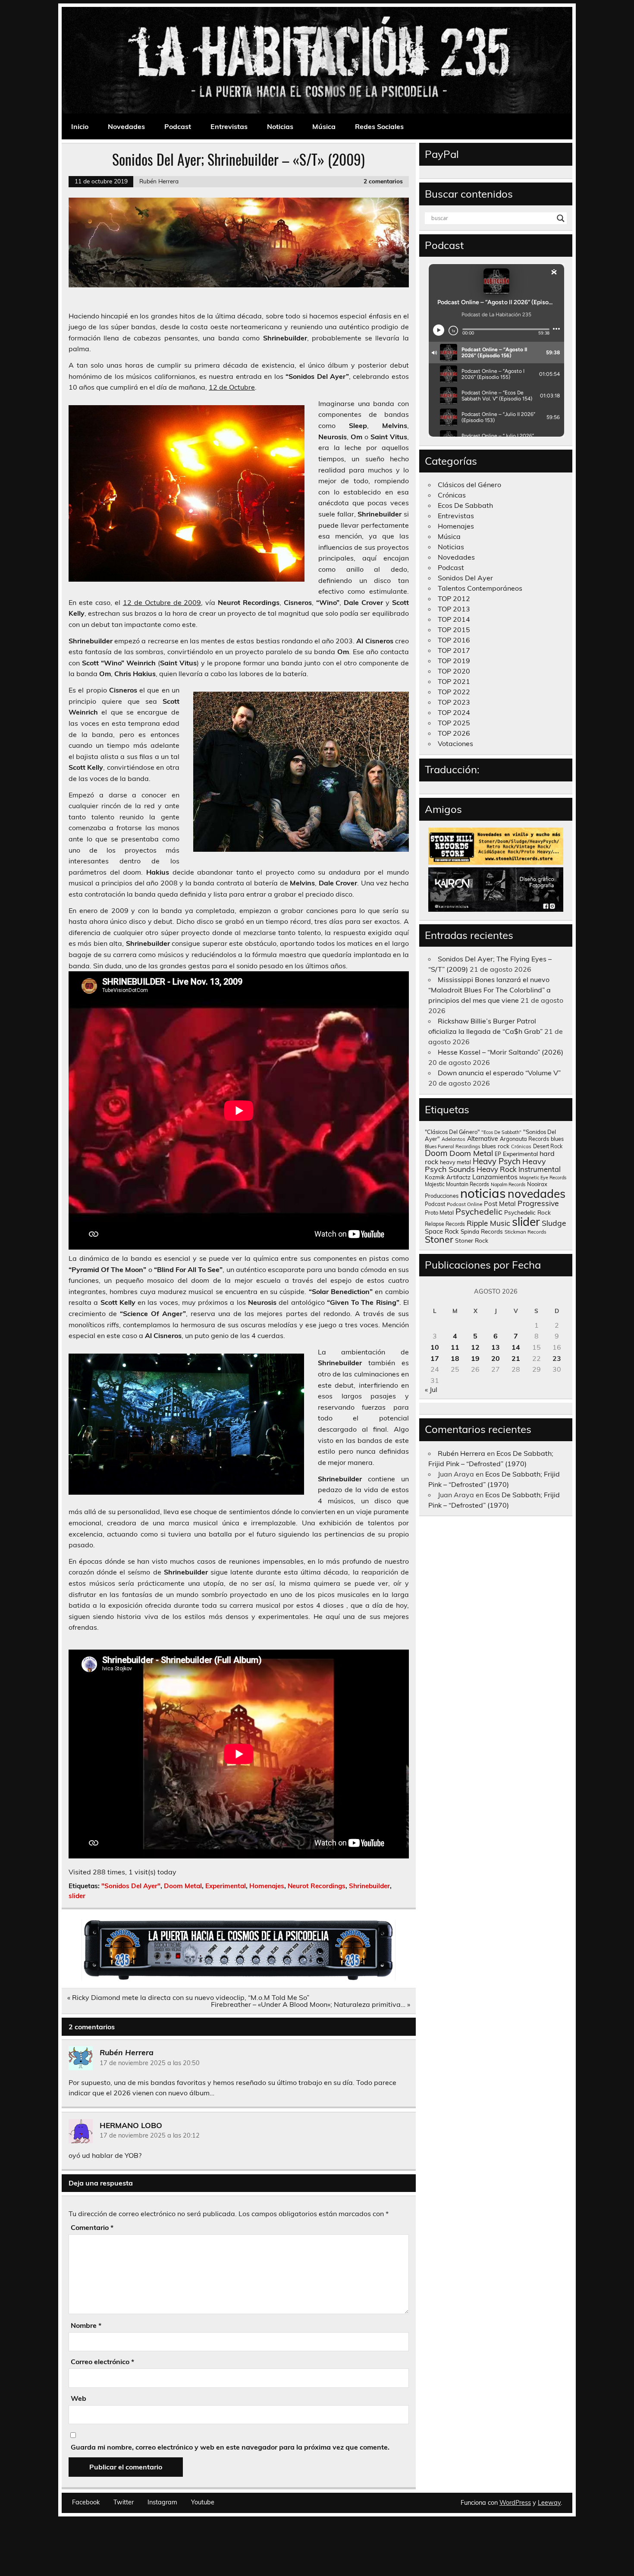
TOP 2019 (454, 661)
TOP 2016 (454, 640)
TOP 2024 (454, 712)
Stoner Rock (472, 1240)
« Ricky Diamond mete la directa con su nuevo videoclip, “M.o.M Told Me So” (188, 1997)
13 (496, 1347)
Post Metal (500, 1204)
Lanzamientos (495, 1177)
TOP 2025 (454, 723)
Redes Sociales (379, 126)
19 (475, 1358)
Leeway (549, 2503)
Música (324, 126)
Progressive (538, 1203)
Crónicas (452, 495)
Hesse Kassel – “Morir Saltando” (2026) (501, 1052)
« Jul (431, 1389)
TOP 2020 (454, 671)
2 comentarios (383, 181)
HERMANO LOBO (131, 2125)
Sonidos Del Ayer (465, 578)
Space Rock (442, 1231)
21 (516, 1358)
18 (455, 1358)
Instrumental (540, 1169)
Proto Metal (439, 1212)
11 (455, 1347)
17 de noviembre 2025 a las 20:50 (150, 2063)
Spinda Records (482, 1231)
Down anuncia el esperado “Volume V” (499, 1073)
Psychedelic (479, 1211)
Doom (436, 1153)
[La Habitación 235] (239, 1978)
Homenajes (267, 1886)
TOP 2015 (454, 630)
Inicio (80, 126)
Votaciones (455, 743)
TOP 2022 (454, 692)
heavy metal (455, 1162)
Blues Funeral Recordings (452, 1146)
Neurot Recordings (317, 1886)
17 (435, 1358)
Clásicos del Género (469, 485)
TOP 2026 (454, 733)
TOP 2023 (454, 702)
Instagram (162, 2502)
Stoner (439, 1239)
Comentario (92, 2227)
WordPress (515, 2503)
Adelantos (454, 1139)
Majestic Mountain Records (457, 1184)
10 (435, 1347)
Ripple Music (488, 1223)
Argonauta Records (524, 1139)
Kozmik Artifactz (448, 1177)
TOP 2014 (454, 619)
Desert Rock (548, 1146)
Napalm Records (508, 1184)
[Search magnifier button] (561, 218)
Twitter (124, 2502)
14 (516, 1347)
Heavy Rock (497, 1169)
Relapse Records (445, 1224)
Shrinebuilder (369, 1886)
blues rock (496, 1146)
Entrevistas (229, 126)
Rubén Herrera (159, 181)
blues (557, 1139)
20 (496, 1358)
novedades (537, 1194)
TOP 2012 (454, 598)
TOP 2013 (454, 609)
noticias (483, 1193)
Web (78, 2398)
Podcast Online (465, 1204)
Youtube (203, 2502)
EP (498, 1154)
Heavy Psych (497, 1161)
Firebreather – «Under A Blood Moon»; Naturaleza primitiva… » (311, 2004)
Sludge (554, 1223)
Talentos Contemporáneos (480, 588)
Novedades (126, 126)
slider (77, 1896)
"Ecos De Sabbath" (501, 1132)
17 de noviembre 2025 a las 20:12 (150, 2135)
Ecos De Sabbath (465, 505)
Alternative (483, 1139)
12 (475, 1347)
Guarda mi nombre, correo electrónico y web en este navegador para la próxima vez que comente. (230, 2447)
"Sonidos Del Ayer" (131, 1886)
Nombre (86, 2325)
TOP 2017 (454, 650)
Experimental (226, 1886)
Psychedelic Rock (527, 1212)
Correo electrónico (102, 2362)
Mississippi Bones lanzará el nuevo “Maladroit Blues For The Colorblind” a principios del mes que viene (490, 990)
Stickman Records (526, 1232)
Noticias (280, 126)
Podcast (178, 126)
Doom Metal (183, 1886)
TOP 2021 (454, 681)
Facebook (86, 2502)
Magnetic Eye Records (543, 1178)
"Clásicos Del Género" (452, 1132)
